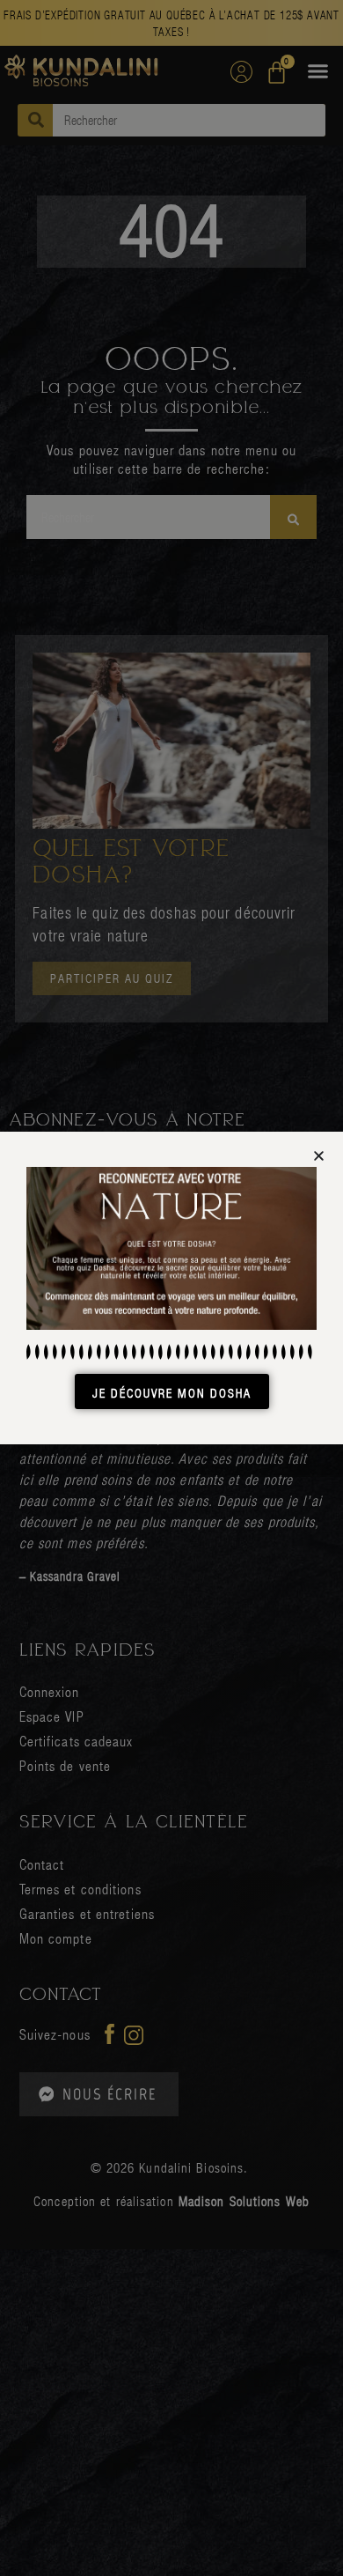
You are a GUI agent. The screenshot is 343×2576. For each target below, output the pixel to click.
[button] (319, 1156)
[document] (171, 1288)
